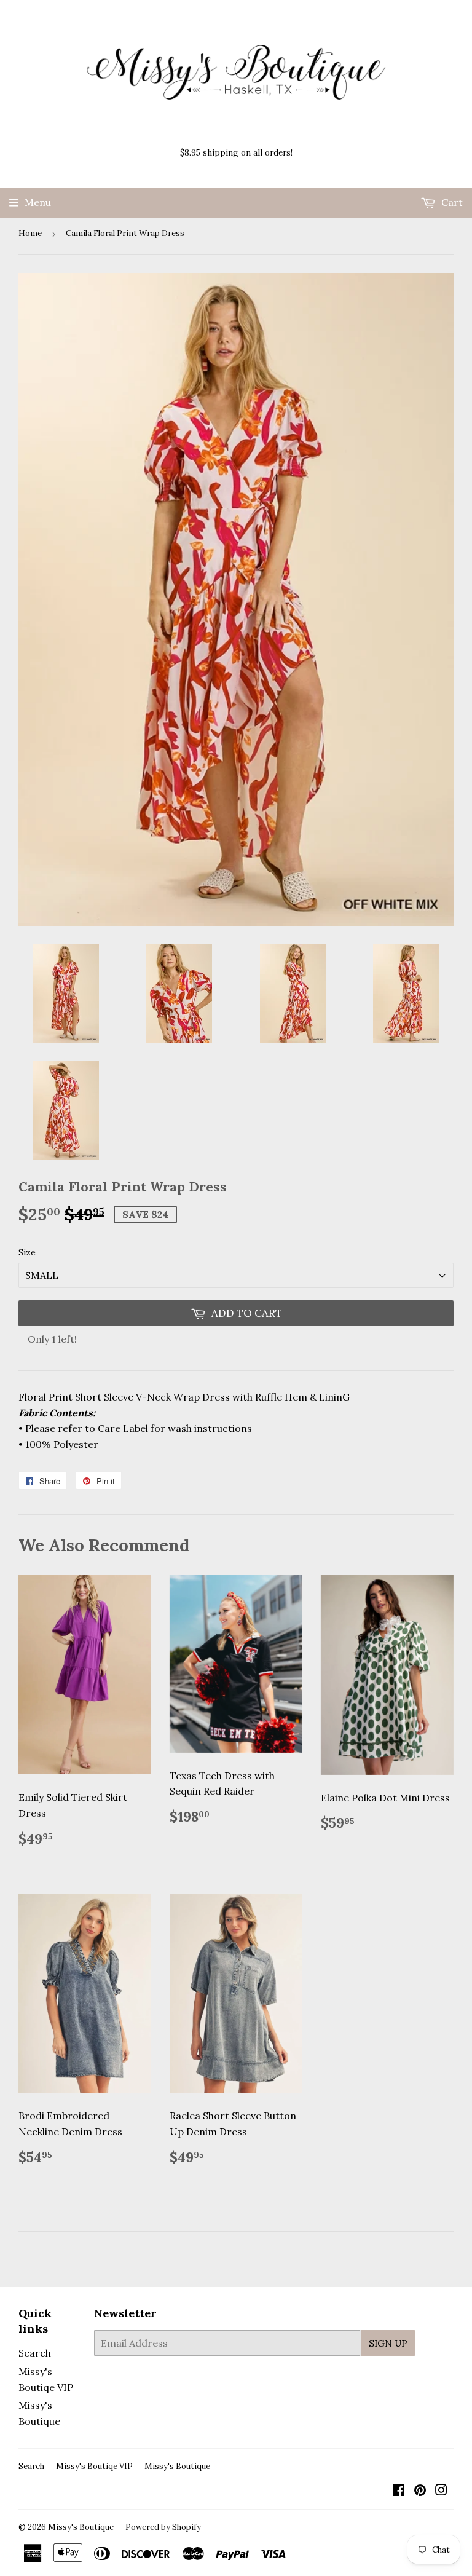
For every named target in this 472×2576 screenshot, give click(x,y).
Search (35, 2353)
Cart (451, 202)
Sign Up (388, 2343)
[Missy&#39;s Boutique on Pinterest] (420, 2491)
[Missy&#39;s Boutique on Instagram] (441, 2491)
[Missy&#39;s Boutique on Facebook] (399, 2491)
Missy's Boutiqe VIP (94, 2466)
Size (27, 1252)
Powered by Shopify (163, 2527)
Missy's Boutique (177, 2466)
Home (30, 233)
